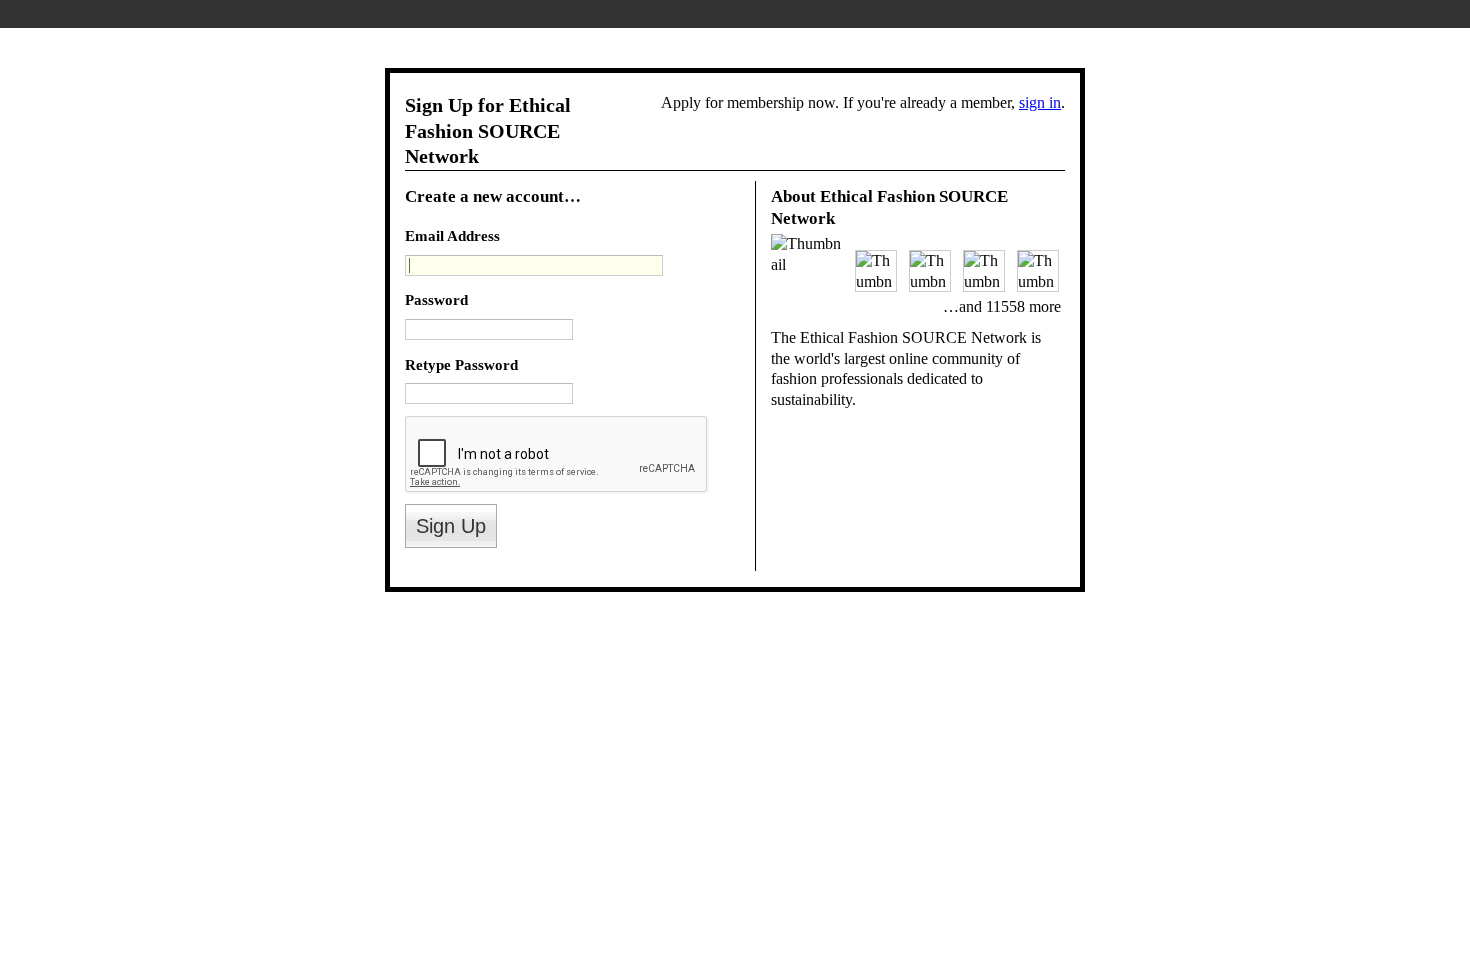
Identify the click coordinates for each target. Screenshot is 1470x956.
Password (436, 299)
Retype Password (461, 364)
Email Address (452, 235)
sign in (1040, 102)
